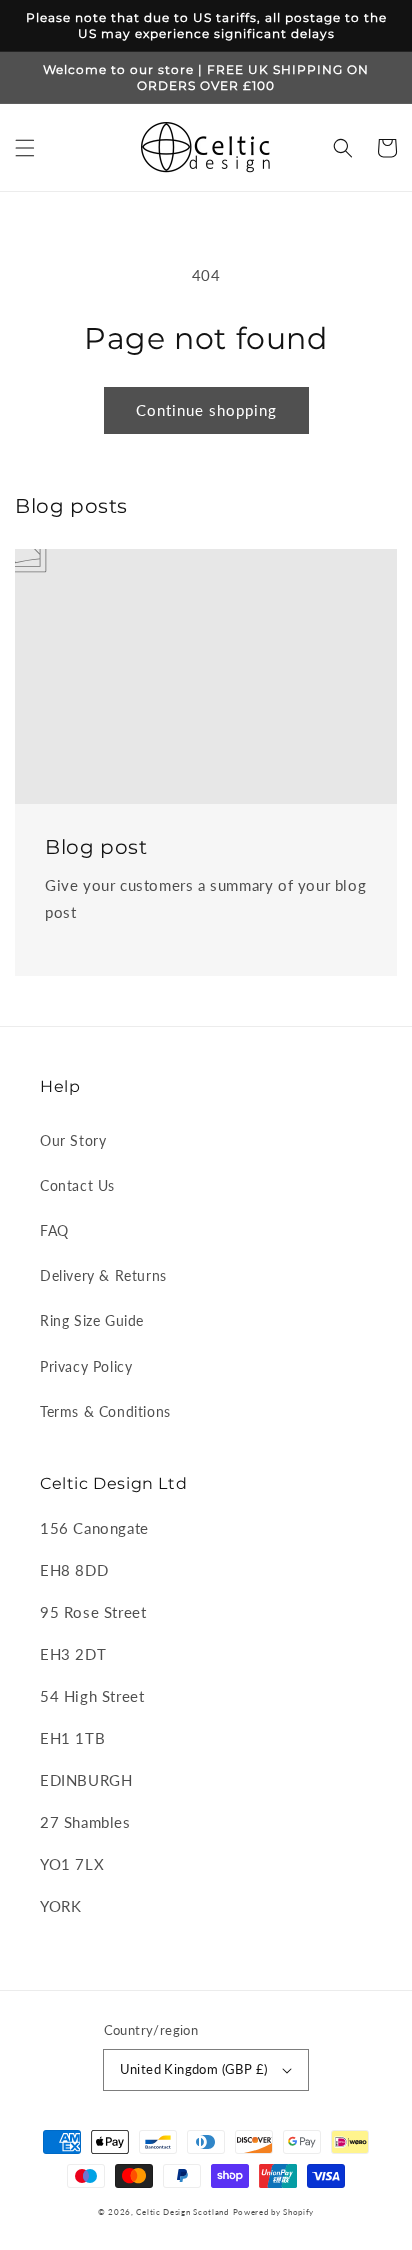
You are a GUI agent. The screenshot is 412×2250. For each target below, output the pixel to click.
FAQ (54, 1230)
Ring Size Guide (92, 1320)
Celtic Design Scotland (182, 2212)
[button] (25, 148)
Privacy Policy (86, 1366)
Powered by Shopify (274, 2212)
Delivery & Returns (103, 1275)
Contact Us (77, 1185)
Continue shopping (206, 410)
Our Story (73, 1140)
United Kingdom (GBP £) (194, 2069)
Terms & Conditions (105, 1411)
